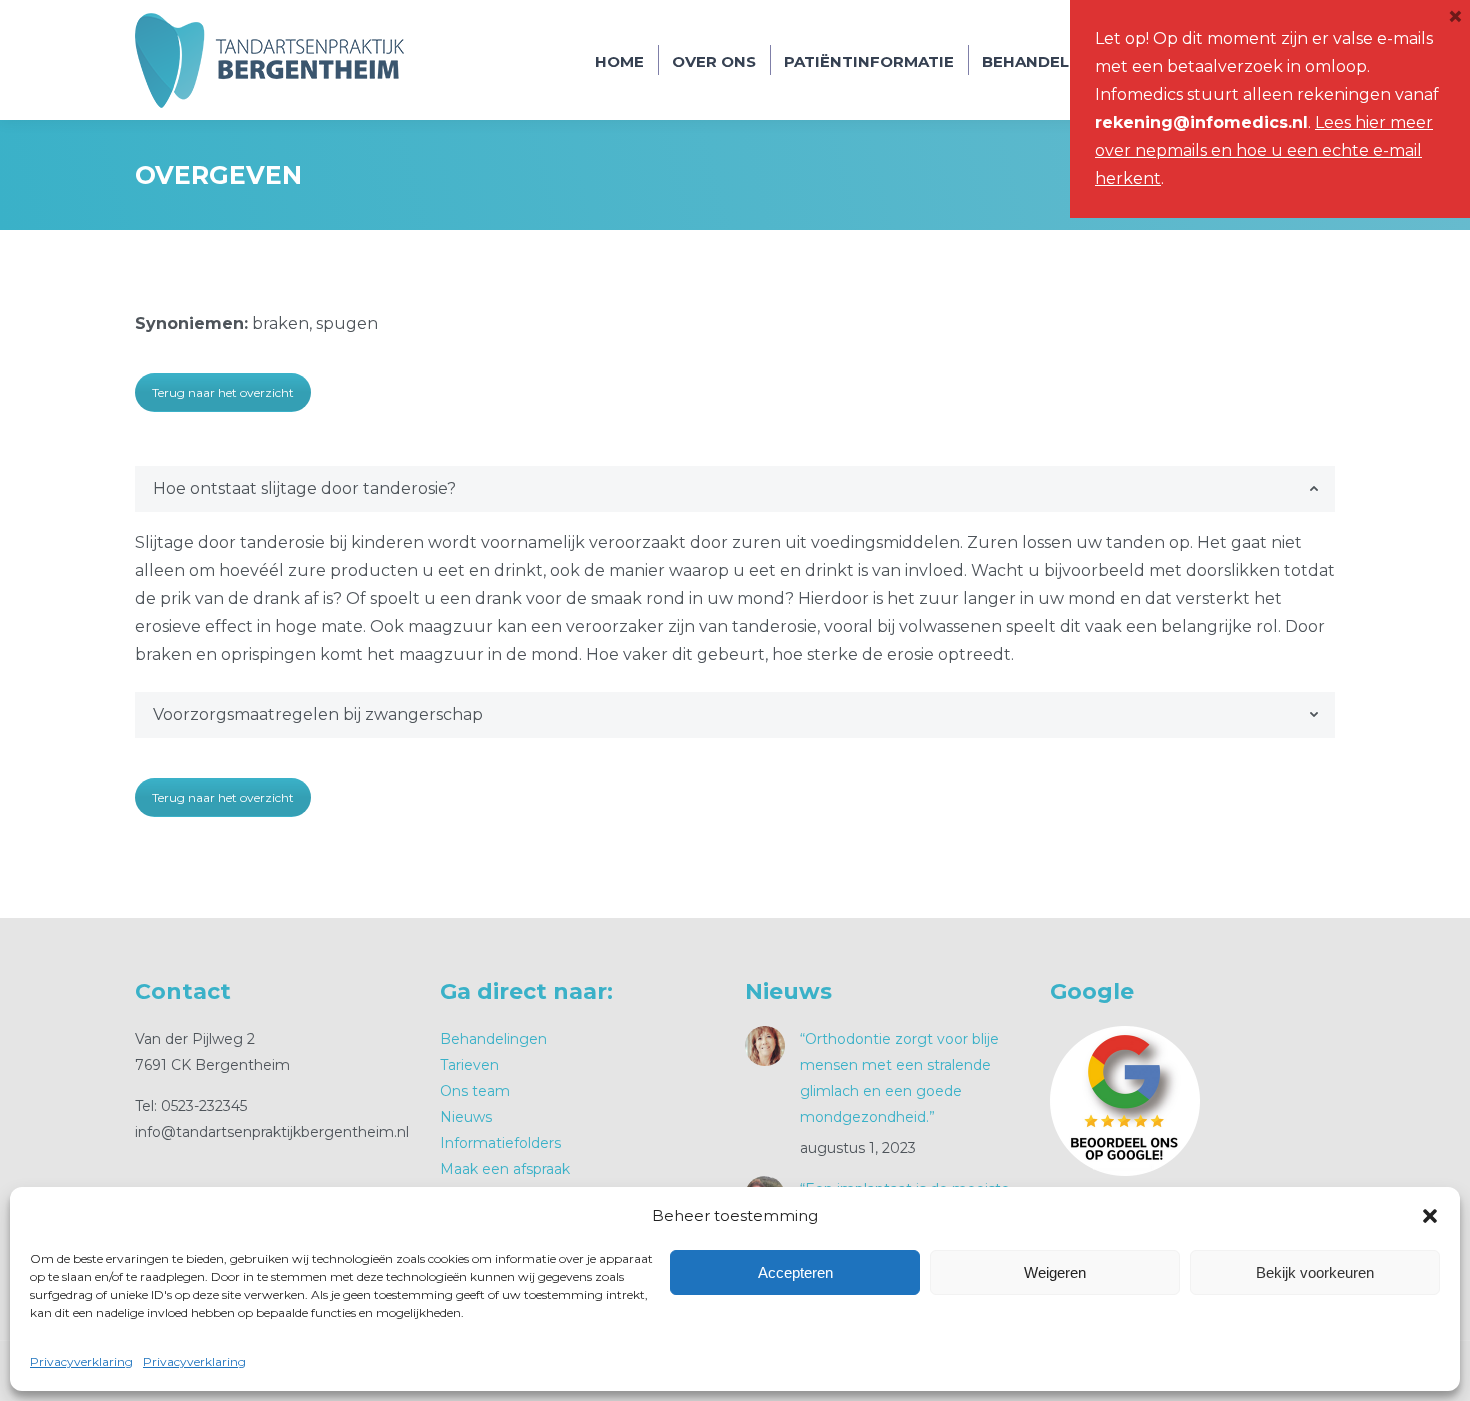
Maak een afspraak (505, 1169)
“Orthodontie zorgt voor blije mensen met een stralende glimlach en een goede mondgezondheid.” (899, 1078)
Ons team (475, 1091)
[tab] (735, 489)
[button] (1430, 1216)
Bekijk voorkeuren (1315, 1272)
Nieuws (466, 1117)
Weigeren (1055, 1272)
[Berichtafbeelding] (765, 1046)
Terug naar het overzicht (223, 392)
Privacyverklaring (81, 1361)
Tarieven (469, 1065)
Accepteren (795, 1272)
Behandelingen (493, 1039)
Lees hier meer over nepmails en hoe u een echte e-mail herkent (1264, 150)
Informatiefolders (500, 1143)
